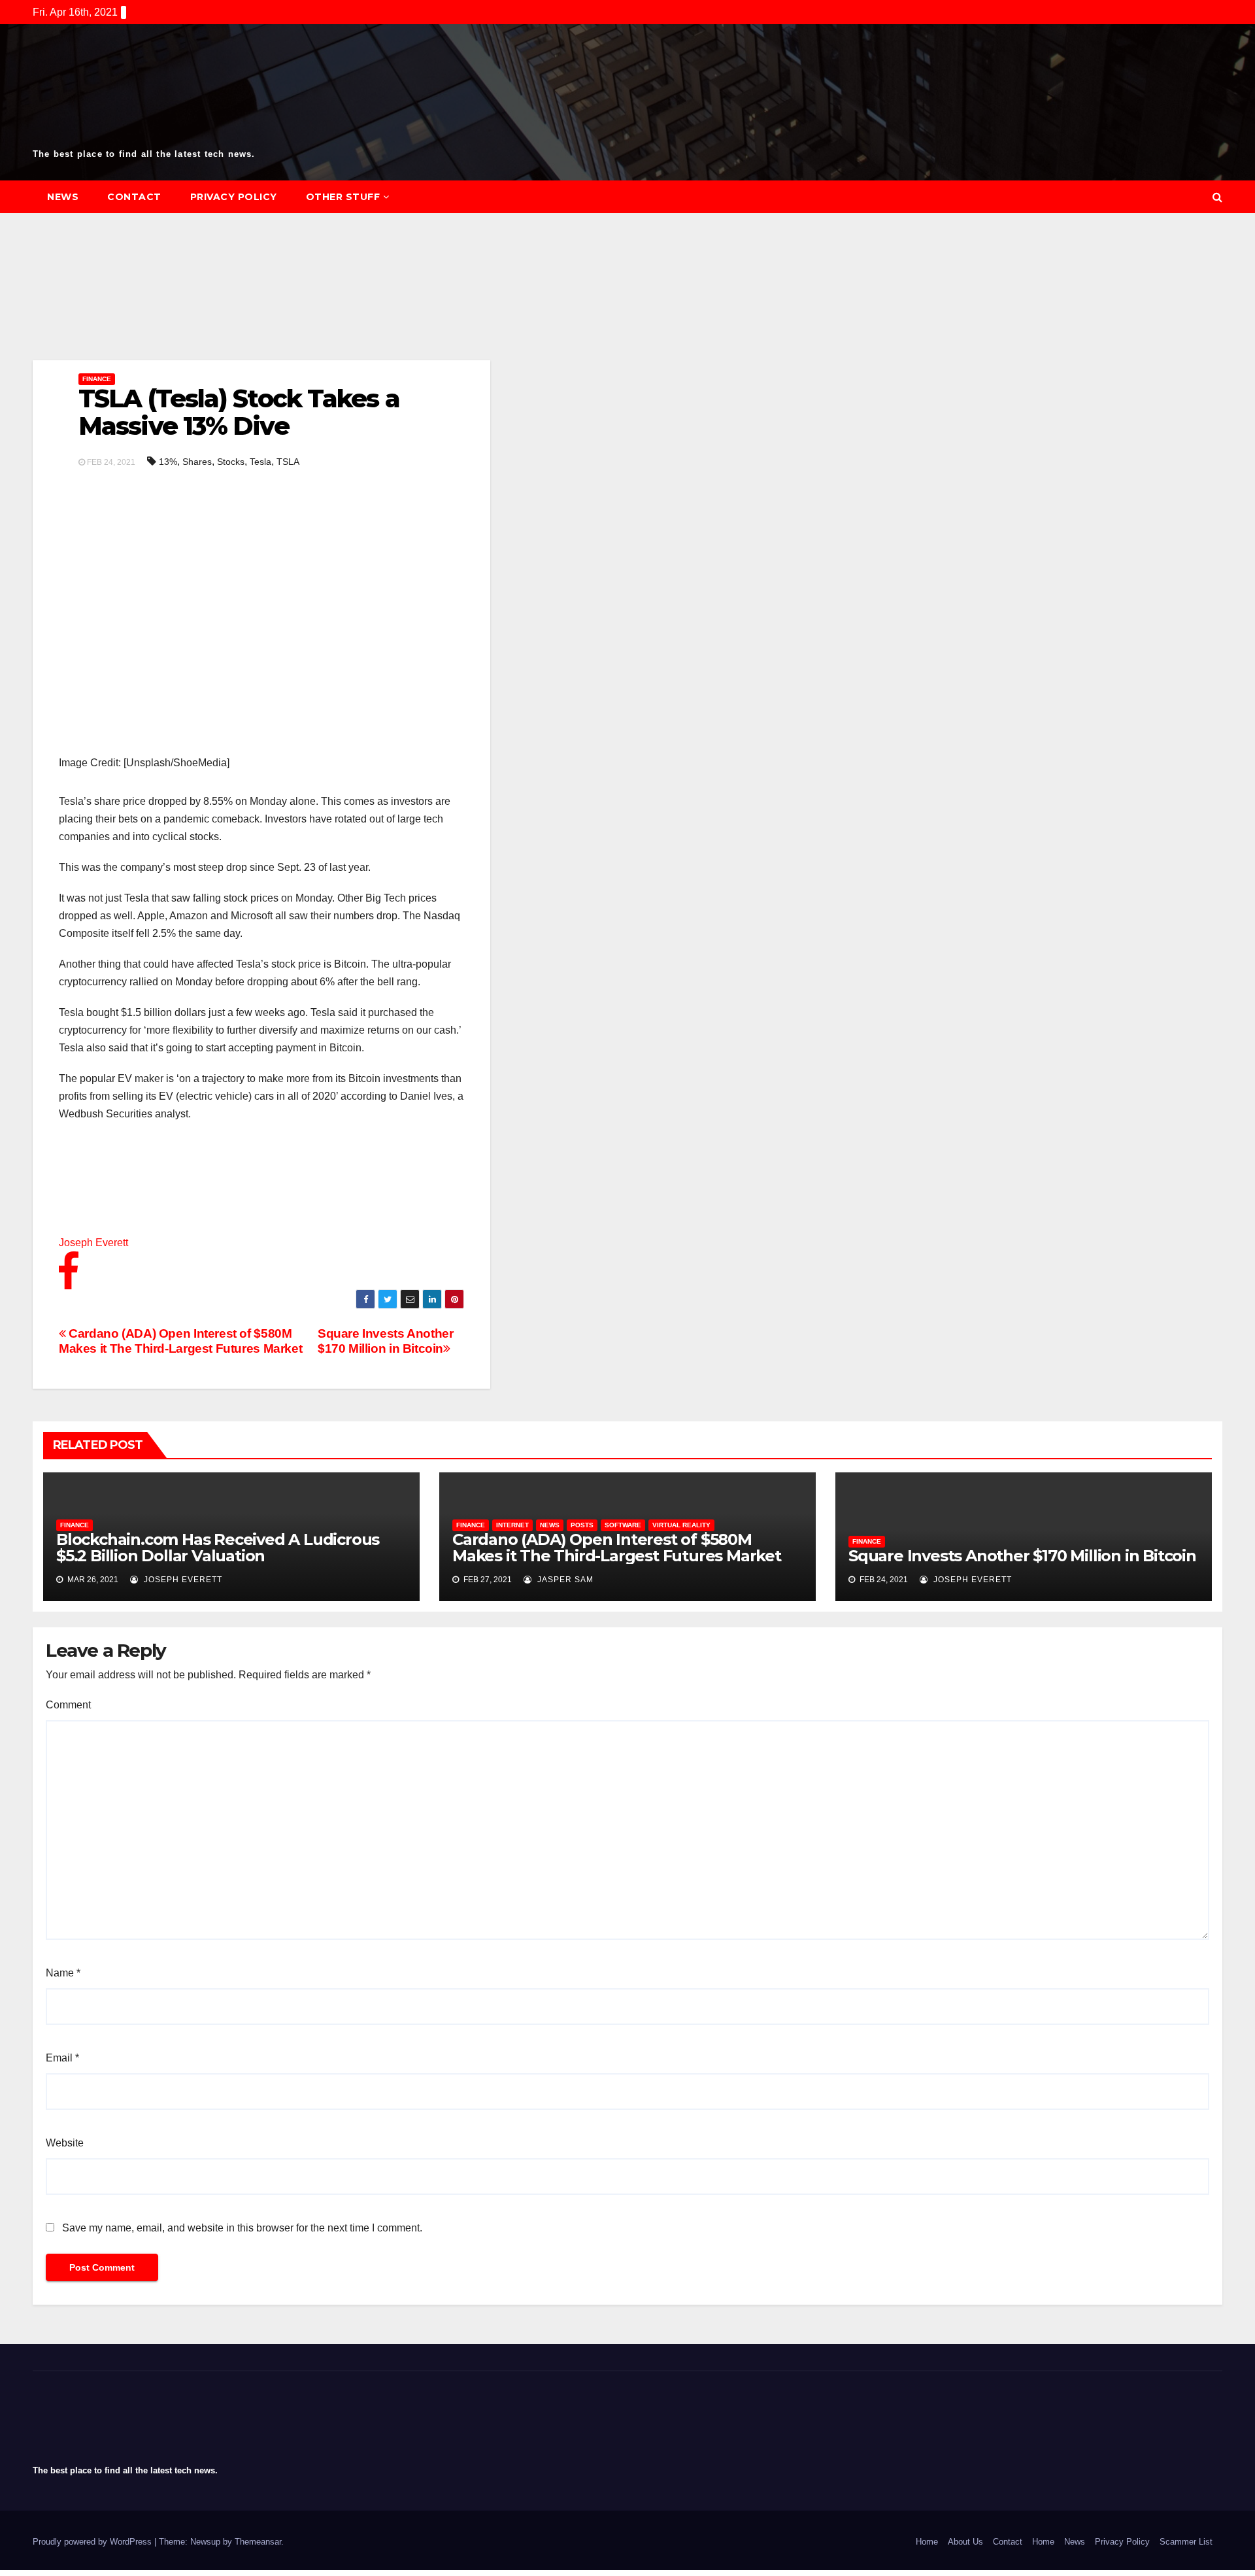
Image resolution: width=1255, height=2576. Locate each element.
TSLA (288, 462)
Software (623, 1525)
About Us (965, 2542)
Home (927, 2542)
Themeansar (258, 2542)
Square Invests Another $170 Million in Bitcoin (386, 1341)
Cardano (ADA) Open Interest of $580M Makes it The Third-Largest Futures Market (180, 1341)
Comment (68, 1705)
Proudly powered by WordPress (93, 2542)
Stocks (231, 462)
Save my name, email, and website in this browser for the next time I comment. (242, 2228)
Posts (582, 1525)
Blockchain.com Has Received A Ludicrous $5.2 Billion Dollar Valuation (218, 1548)
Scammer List (1186, 2542)
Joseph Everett (182, 1580)
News (63, 197)
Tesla (260, 462)
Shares (197, 462)
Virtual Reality (681, 1525)
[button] (1217, 197)
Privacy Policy (234, 197)
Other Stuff (343, 197)
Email (62, 2058)
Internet (512, 1525)
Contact (134, 197)
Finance (97, 379)
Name (63, 1973)
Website (65, 2143)
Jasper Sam (564, 1580)
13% (168, 462)
